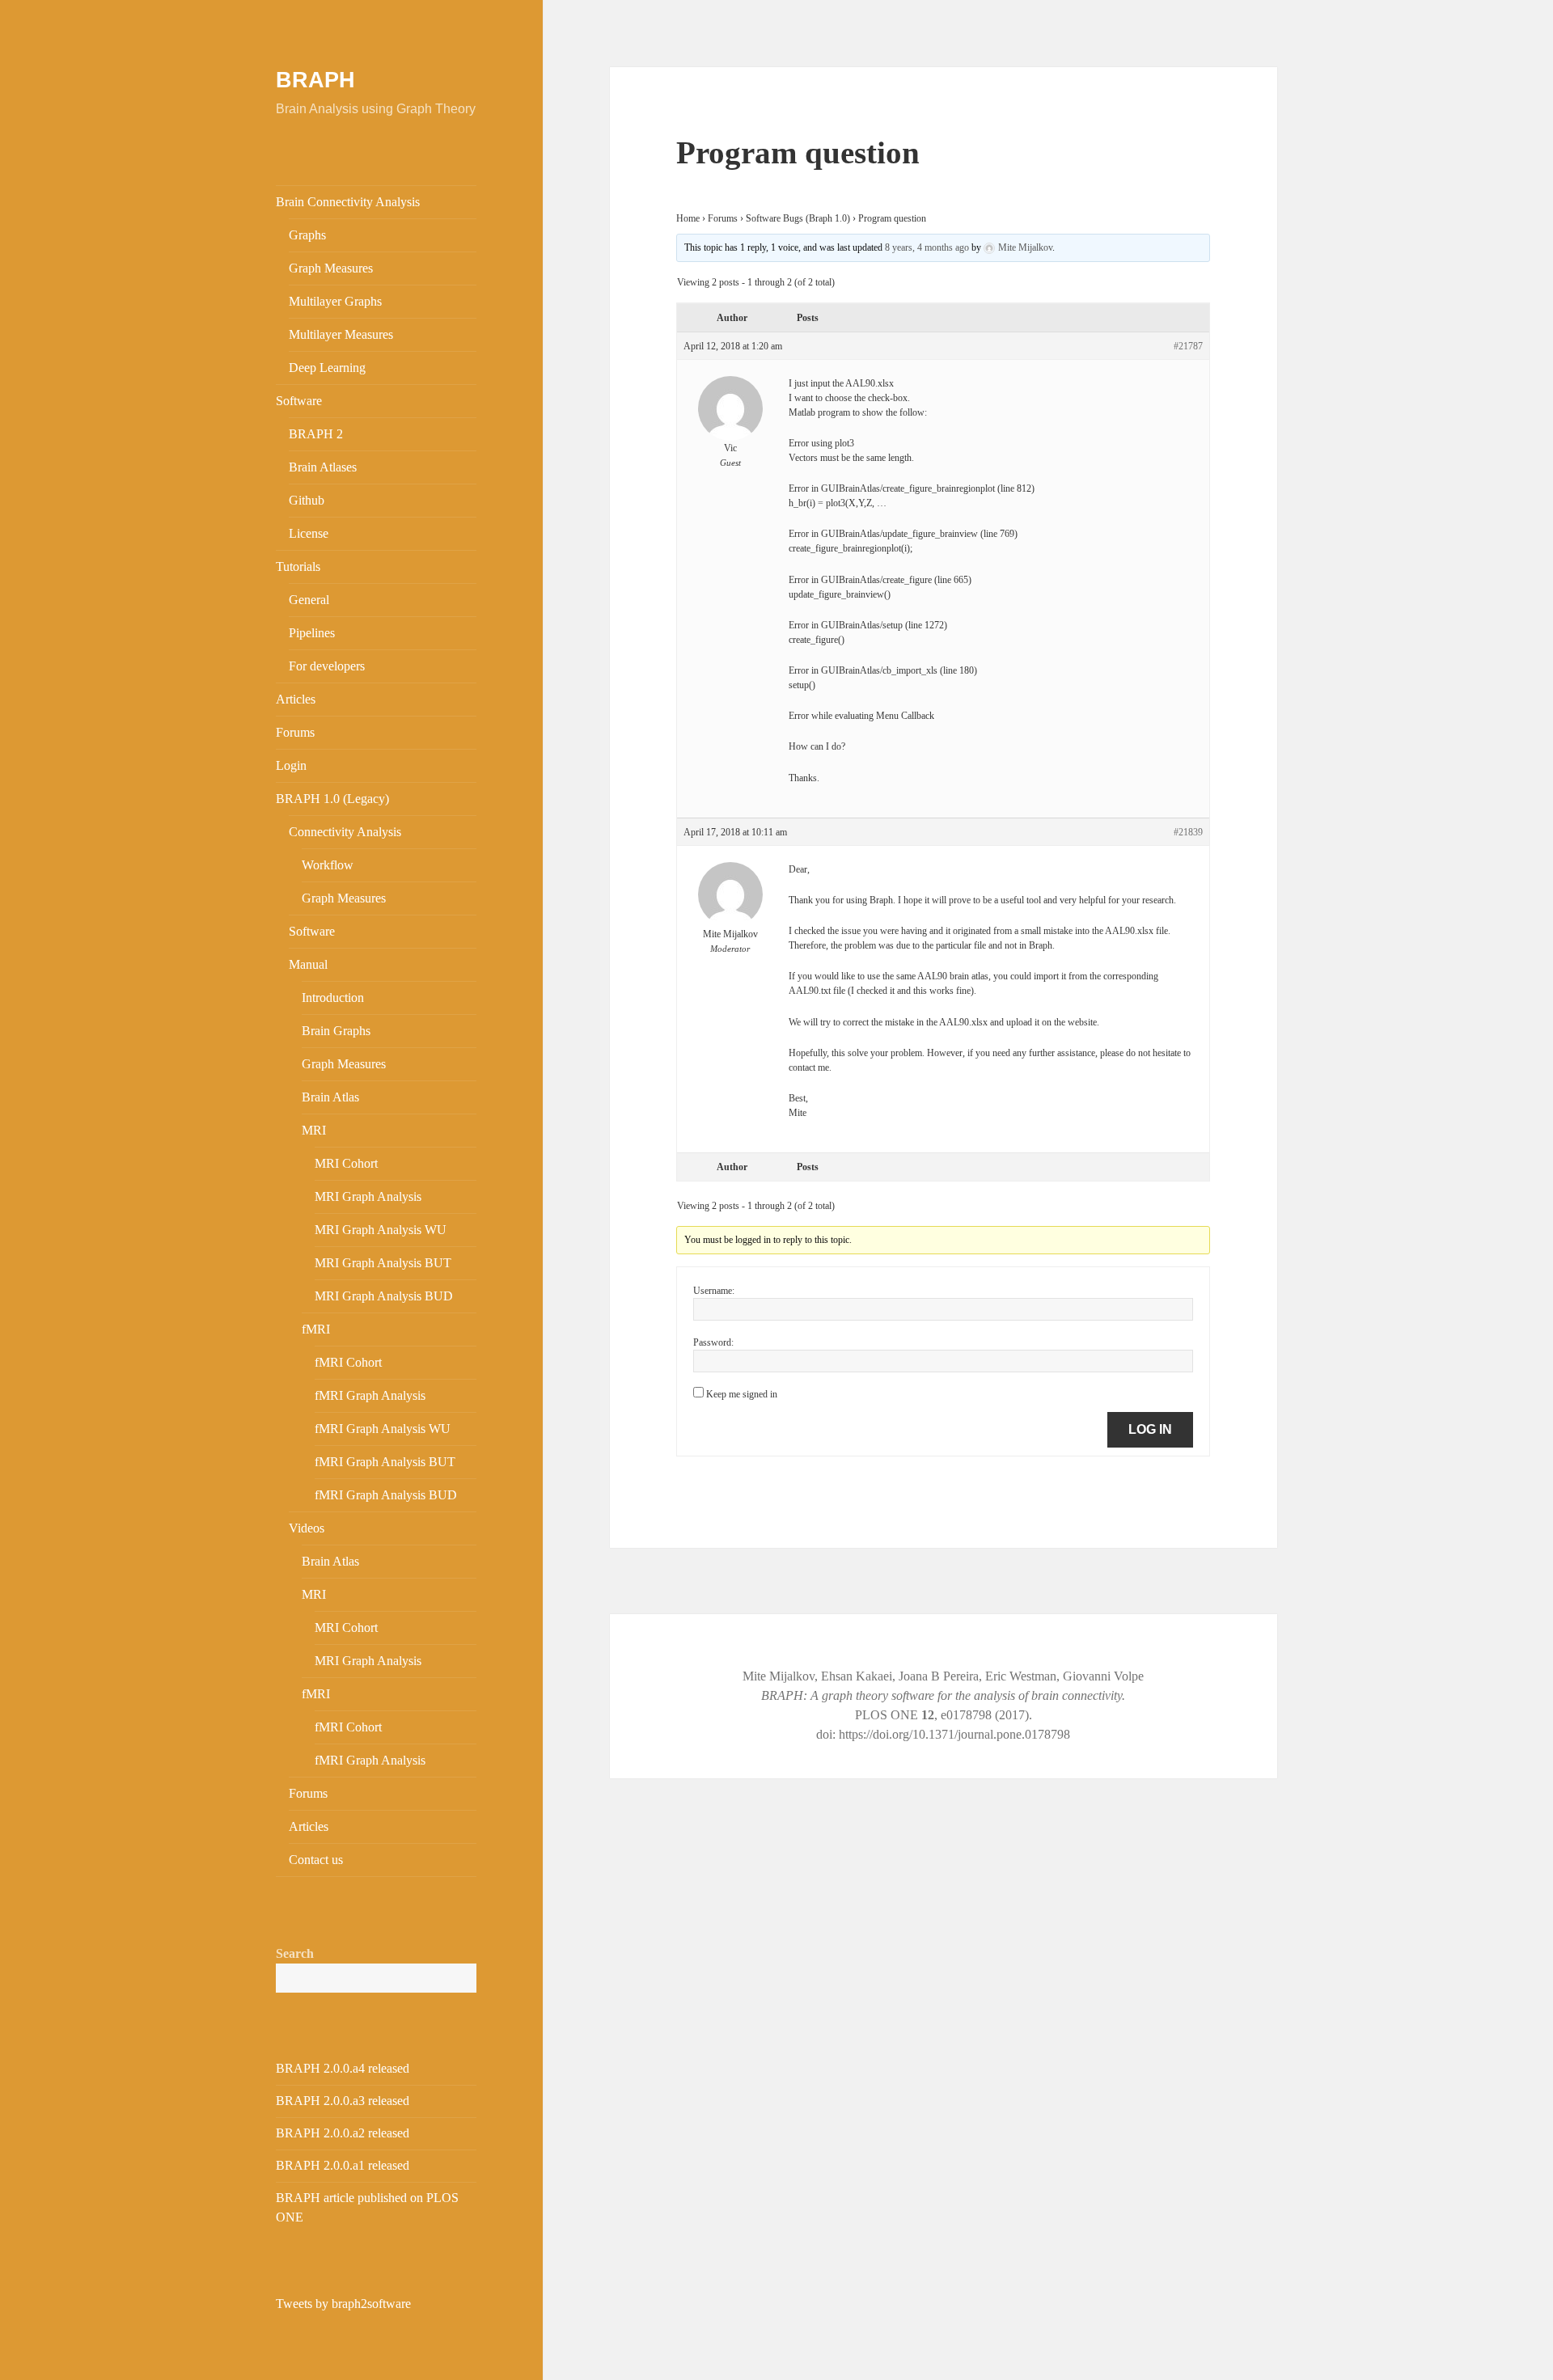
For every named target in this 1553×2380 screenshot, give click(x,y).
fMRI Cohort (348, 1362)
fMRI (316, 1329)
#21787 (1188, 346)
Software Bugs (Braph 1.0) (798, 218)
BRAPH (315, 80)
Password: (713, 1342)
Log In (1150, 1429)
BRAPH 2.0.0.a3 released (343, 2101)
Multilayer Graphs (335, 301)
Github (307, 500)
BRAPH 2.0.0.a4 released (343, 2068)
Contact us (316, 1860)
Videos (307, 1528)
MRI (314, 1130)
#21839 (1188, 832)
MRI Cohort (346, 1163)
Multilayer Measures (341, 334)
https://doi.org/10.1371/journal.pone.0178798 (954, 1734)
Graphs (307, 235)
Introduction (333, 998)
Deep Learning (327, 368)
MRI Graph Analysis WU (381, 1230)
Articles (296, 699)
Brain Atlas (330, 1097)
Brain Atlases (323, 467)
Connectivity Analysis (345, 832)
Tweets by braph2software (343, 2304)
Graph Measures (331, 268)
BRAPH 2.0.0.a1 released (343, 2165)
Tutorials (298, 566)
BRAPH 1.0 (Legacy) (332, 799)
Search (295, 1953)
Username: (714, 1291)
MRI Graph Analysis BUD (384, 1296)
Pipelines (312, 633)
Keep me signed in (742, 1394)
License (309, 533)
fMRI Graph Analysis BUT (385, 1462)
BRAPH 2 (316, 434)
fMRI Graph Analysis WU (383, 1429)
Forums (295, 732)
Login (291, 765)
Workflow (328, 865)
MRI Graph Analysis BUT (383, 1263)
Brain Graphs (336, 1031)
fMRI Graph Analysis (370, 1395)
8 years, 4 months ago (927, 247)
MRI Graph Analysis (368, 1196)
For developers (327, 666)
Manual (308, 964)
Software (299, 401)
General (309, 600)
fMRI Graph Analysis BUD (386, 1495)
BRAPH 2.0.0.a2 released (343, 2133)
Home (688, 218)
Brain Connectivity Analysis (348, 202)
